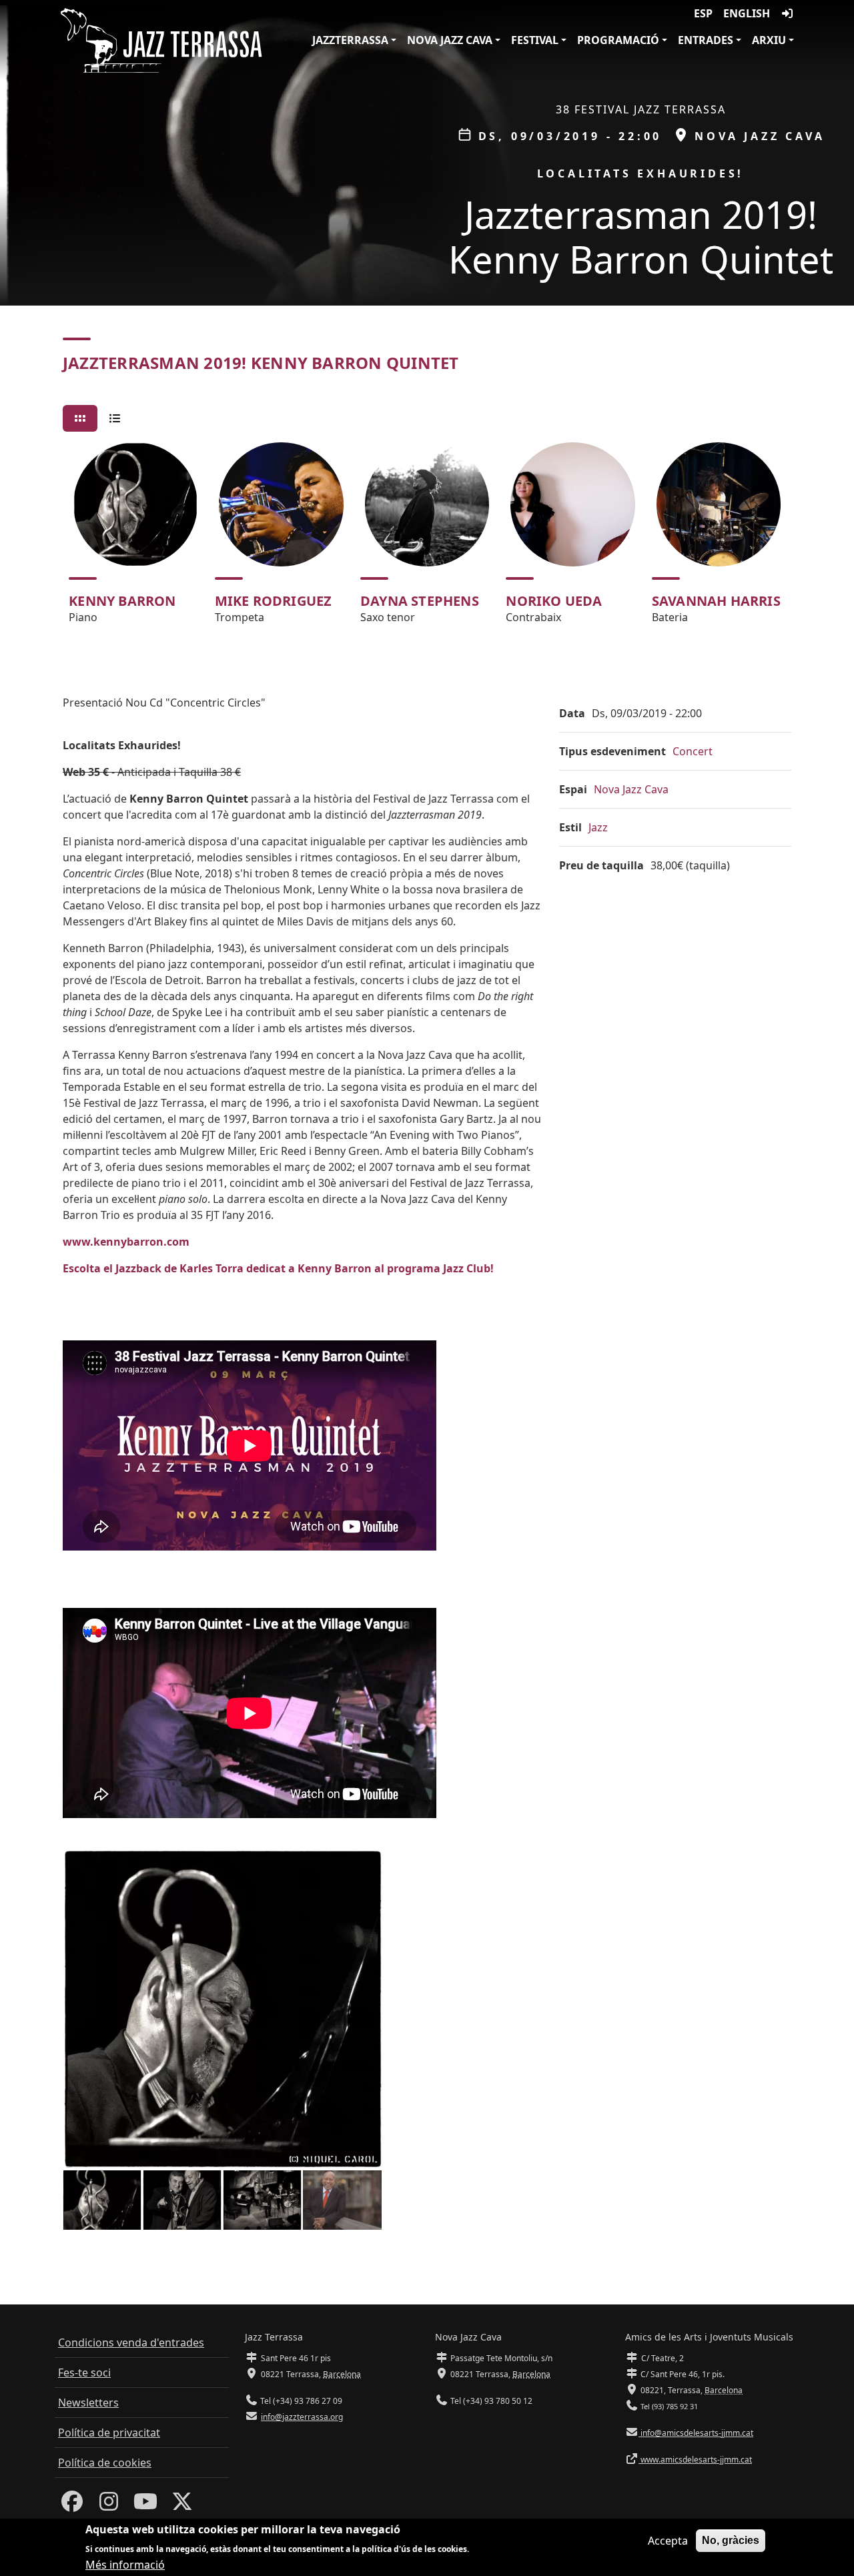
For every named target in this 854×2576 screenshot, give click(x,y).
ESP (703, 13)
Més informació (125, 2564)
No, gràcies (731, 2540)
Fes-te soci (84, 2373)
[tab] (80, 418)
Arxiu (769, 40)
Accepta (668, 2541)
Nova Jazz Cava (450, 40)
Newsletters (88, 2403)
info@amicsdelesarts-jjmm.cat (696, 2433)
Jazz (598, 827)
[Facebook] (72, 2505)
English (747, 13)
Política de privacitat (109, 2433)
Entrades (706, 40)
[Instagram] (109, 2505)
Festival (535, 40)
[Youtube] (145, 2505)
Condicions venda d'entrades (131, 2342)
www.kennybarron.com (126, 1242)
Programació (618, 40)
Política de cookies (105, 2463)
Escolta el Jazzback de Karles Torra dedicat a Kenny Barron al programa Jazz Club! (278, 1268)
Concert (693, 751)
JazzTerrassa (350, 40)
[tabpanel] (427, 539)
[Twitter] (182, 2505)
